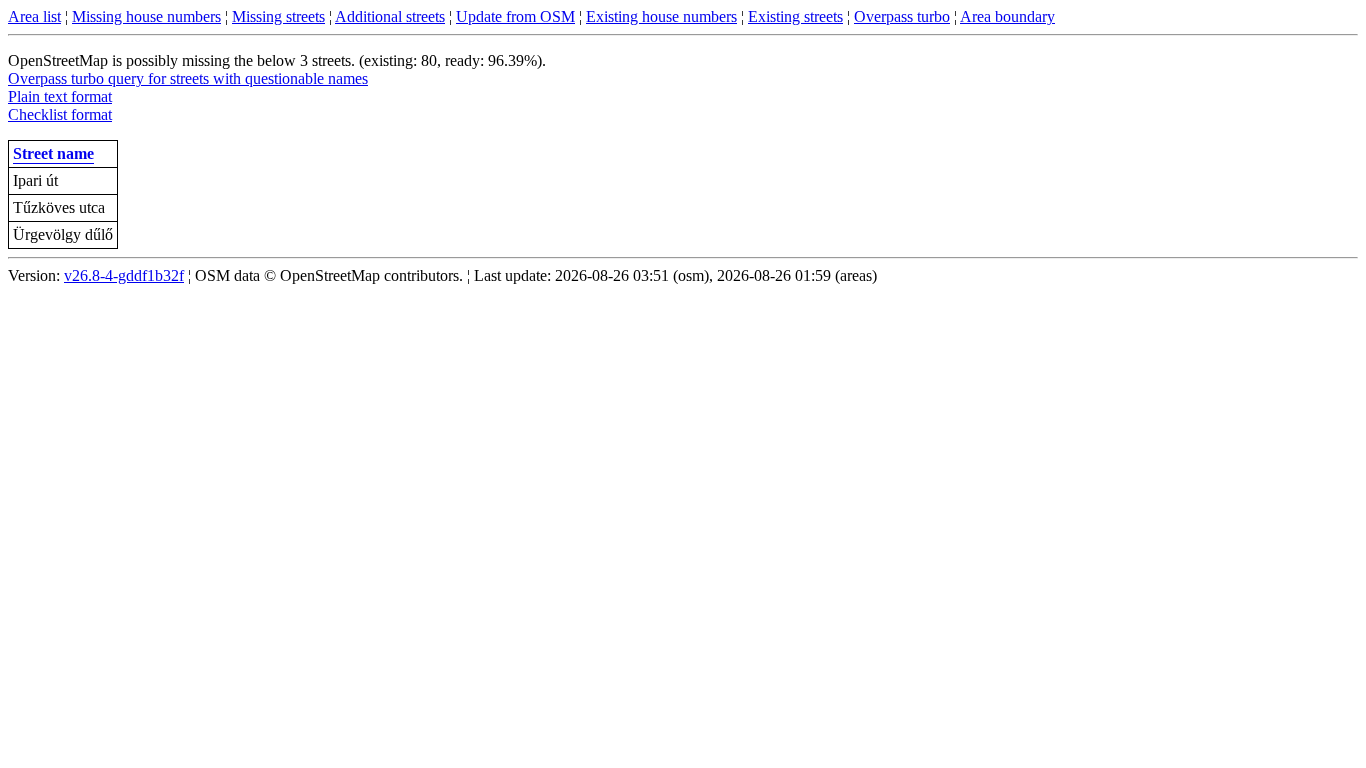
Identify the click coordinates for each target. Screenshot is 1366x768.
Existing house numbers (661, 16)
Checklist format (60, 114)
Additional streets (390, 16)
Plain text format (60, 96)
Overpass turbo (902, 16)
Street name (53, 153)
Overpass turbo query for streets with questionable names (188, 78)
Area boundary (1007, 16)
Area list (34, 16)
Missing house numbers (146, 16)
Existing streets (795, 16)
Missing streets (278, 16)
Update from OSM (515, 16)
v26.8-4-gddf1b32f (124, 275)
